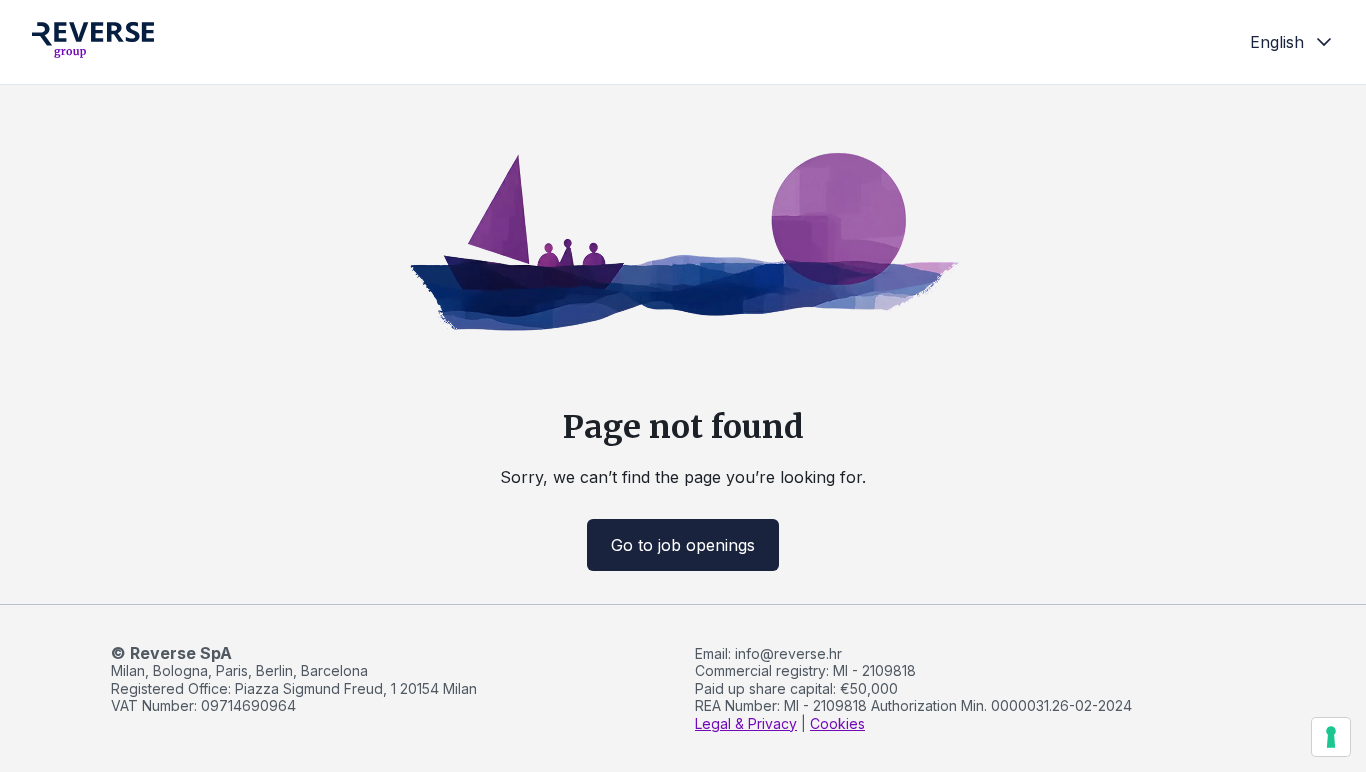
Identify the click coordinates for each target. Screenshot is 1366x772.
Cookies (837, 723)
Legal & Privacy (746, 723)
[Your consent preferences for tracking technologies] (1331, 737)
